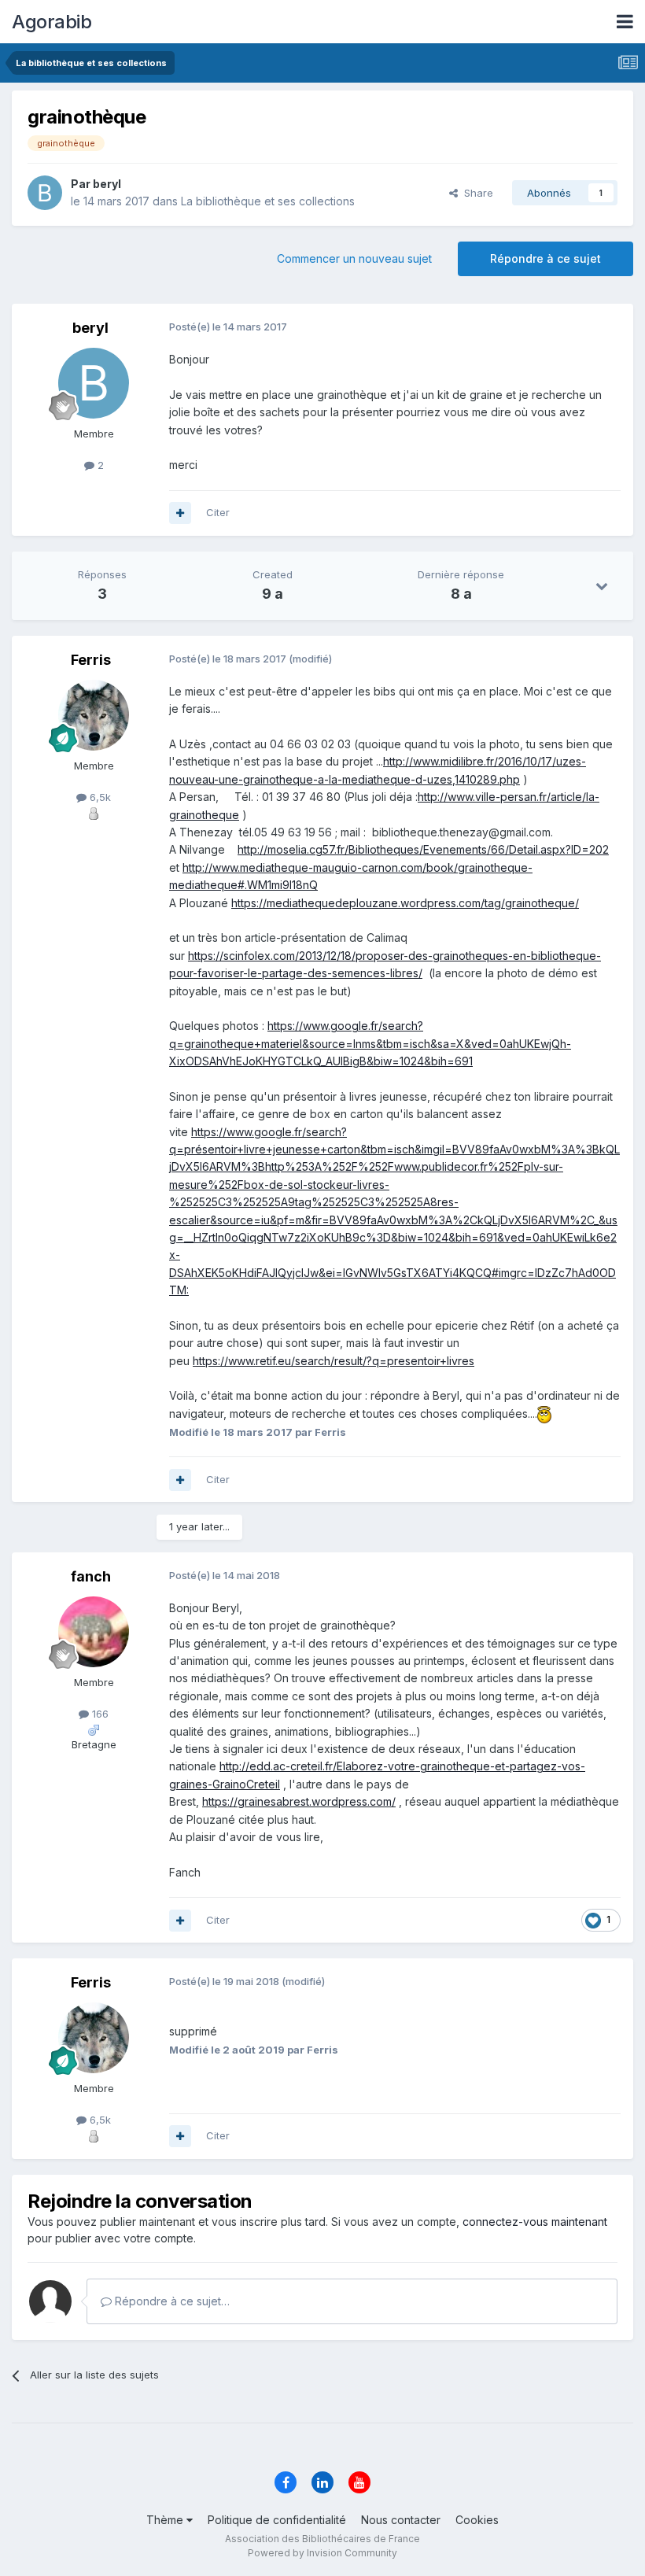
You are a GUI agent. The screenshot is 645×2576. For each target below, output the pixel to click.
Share (475, 193)
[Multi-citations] (180, 513)
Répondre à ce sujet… (171, 2301)
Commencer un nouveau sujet (354, 258)
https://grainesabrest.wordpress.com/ (299, 1801)
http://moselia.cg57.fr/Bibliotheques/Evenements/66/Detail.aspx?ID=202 (423, 849)
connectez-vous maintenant (535, 2222)
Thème (166, 2520)
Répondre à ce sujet (545, 258)
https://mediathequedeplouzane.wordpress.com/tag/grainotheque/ (405, 903)
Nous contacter (401, 2520)
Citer (218, 512)
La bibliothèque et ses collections (268, 201)
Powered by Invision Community (322, 2553)
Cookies (477, 2520)
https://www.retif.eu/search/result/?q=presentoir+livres (334, 1361)
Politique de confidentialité (277, 2520)
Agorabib (52, 22)
